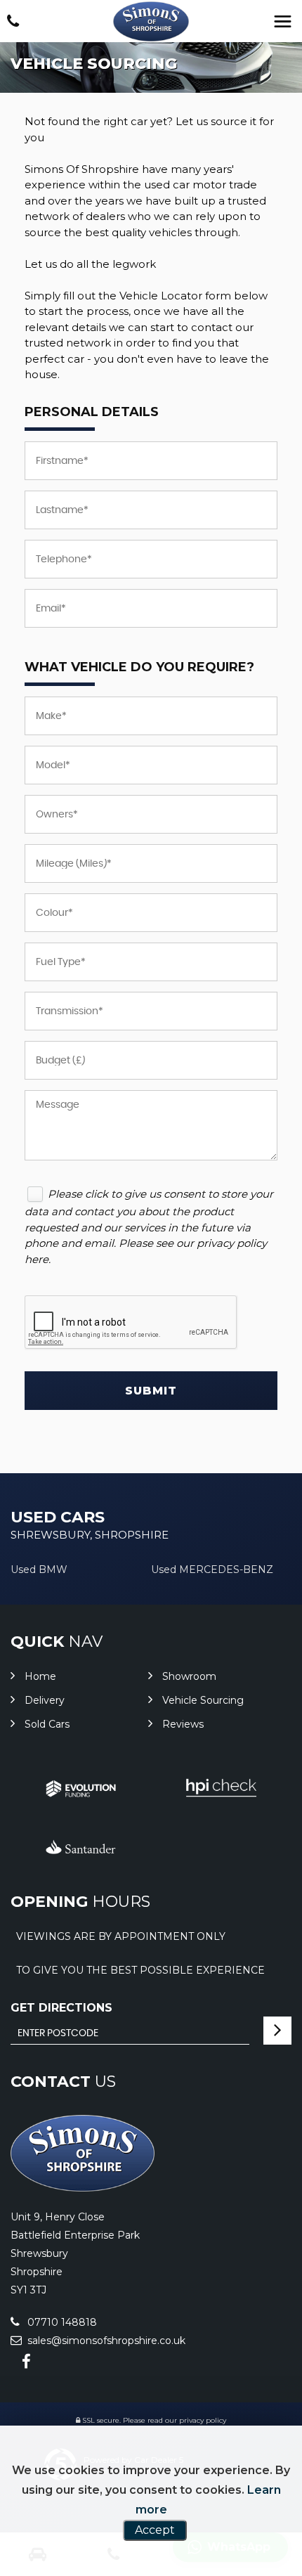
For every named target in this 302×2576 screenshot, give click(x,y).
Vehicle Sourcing (203, 1700)
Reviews (183, 1724)
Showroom (189, 1676)
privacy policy (203, 2420)
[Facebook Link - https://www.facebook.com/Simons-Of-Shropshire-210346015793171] (26, 2362)
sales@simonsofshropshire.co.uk (105, 2341)
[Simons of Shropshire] (151, 21)
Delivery (45, 1700)
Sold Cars (47, 1724)
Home (40, 1676)
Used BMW (39, 1569)
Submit (151, 1391)
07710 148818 (61, 2322)
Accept (155, 2530)
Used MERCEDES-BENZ (212, 1569)
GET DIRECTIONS (61, 2008)
